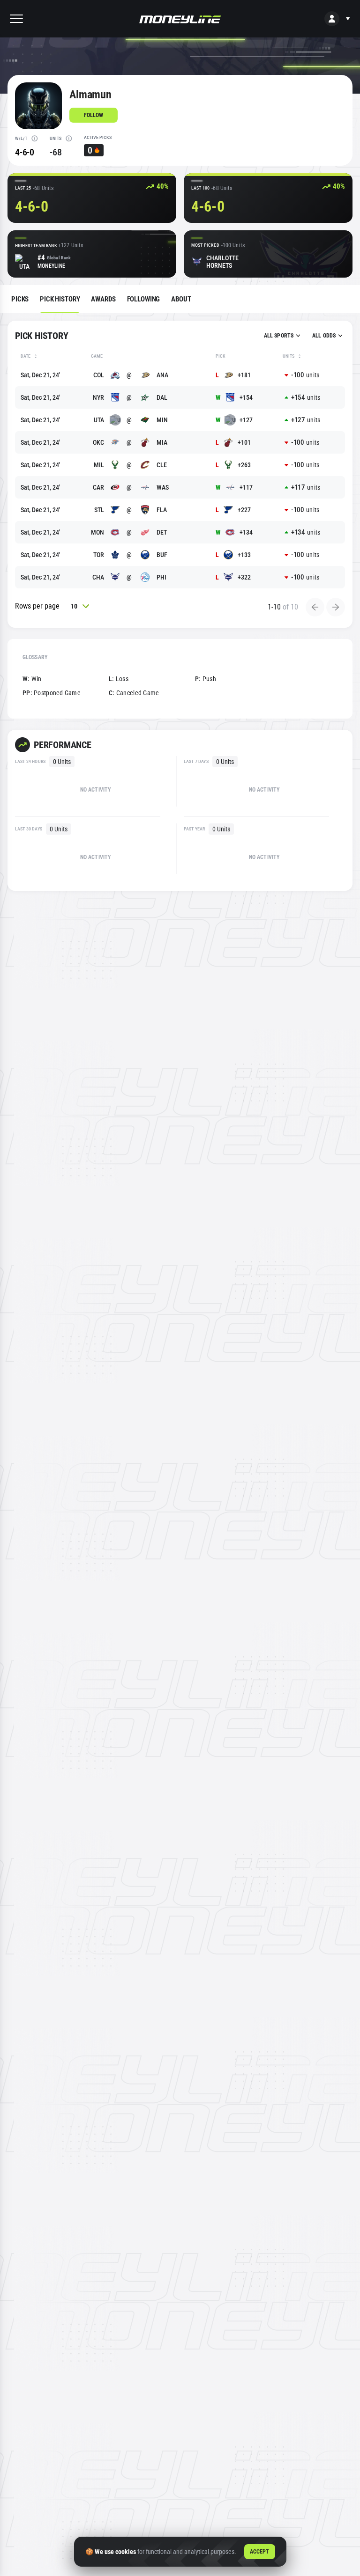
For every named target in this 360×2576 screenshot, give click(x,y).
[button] (16, 19)
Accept (260, 2552)
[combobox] (282, 336)
